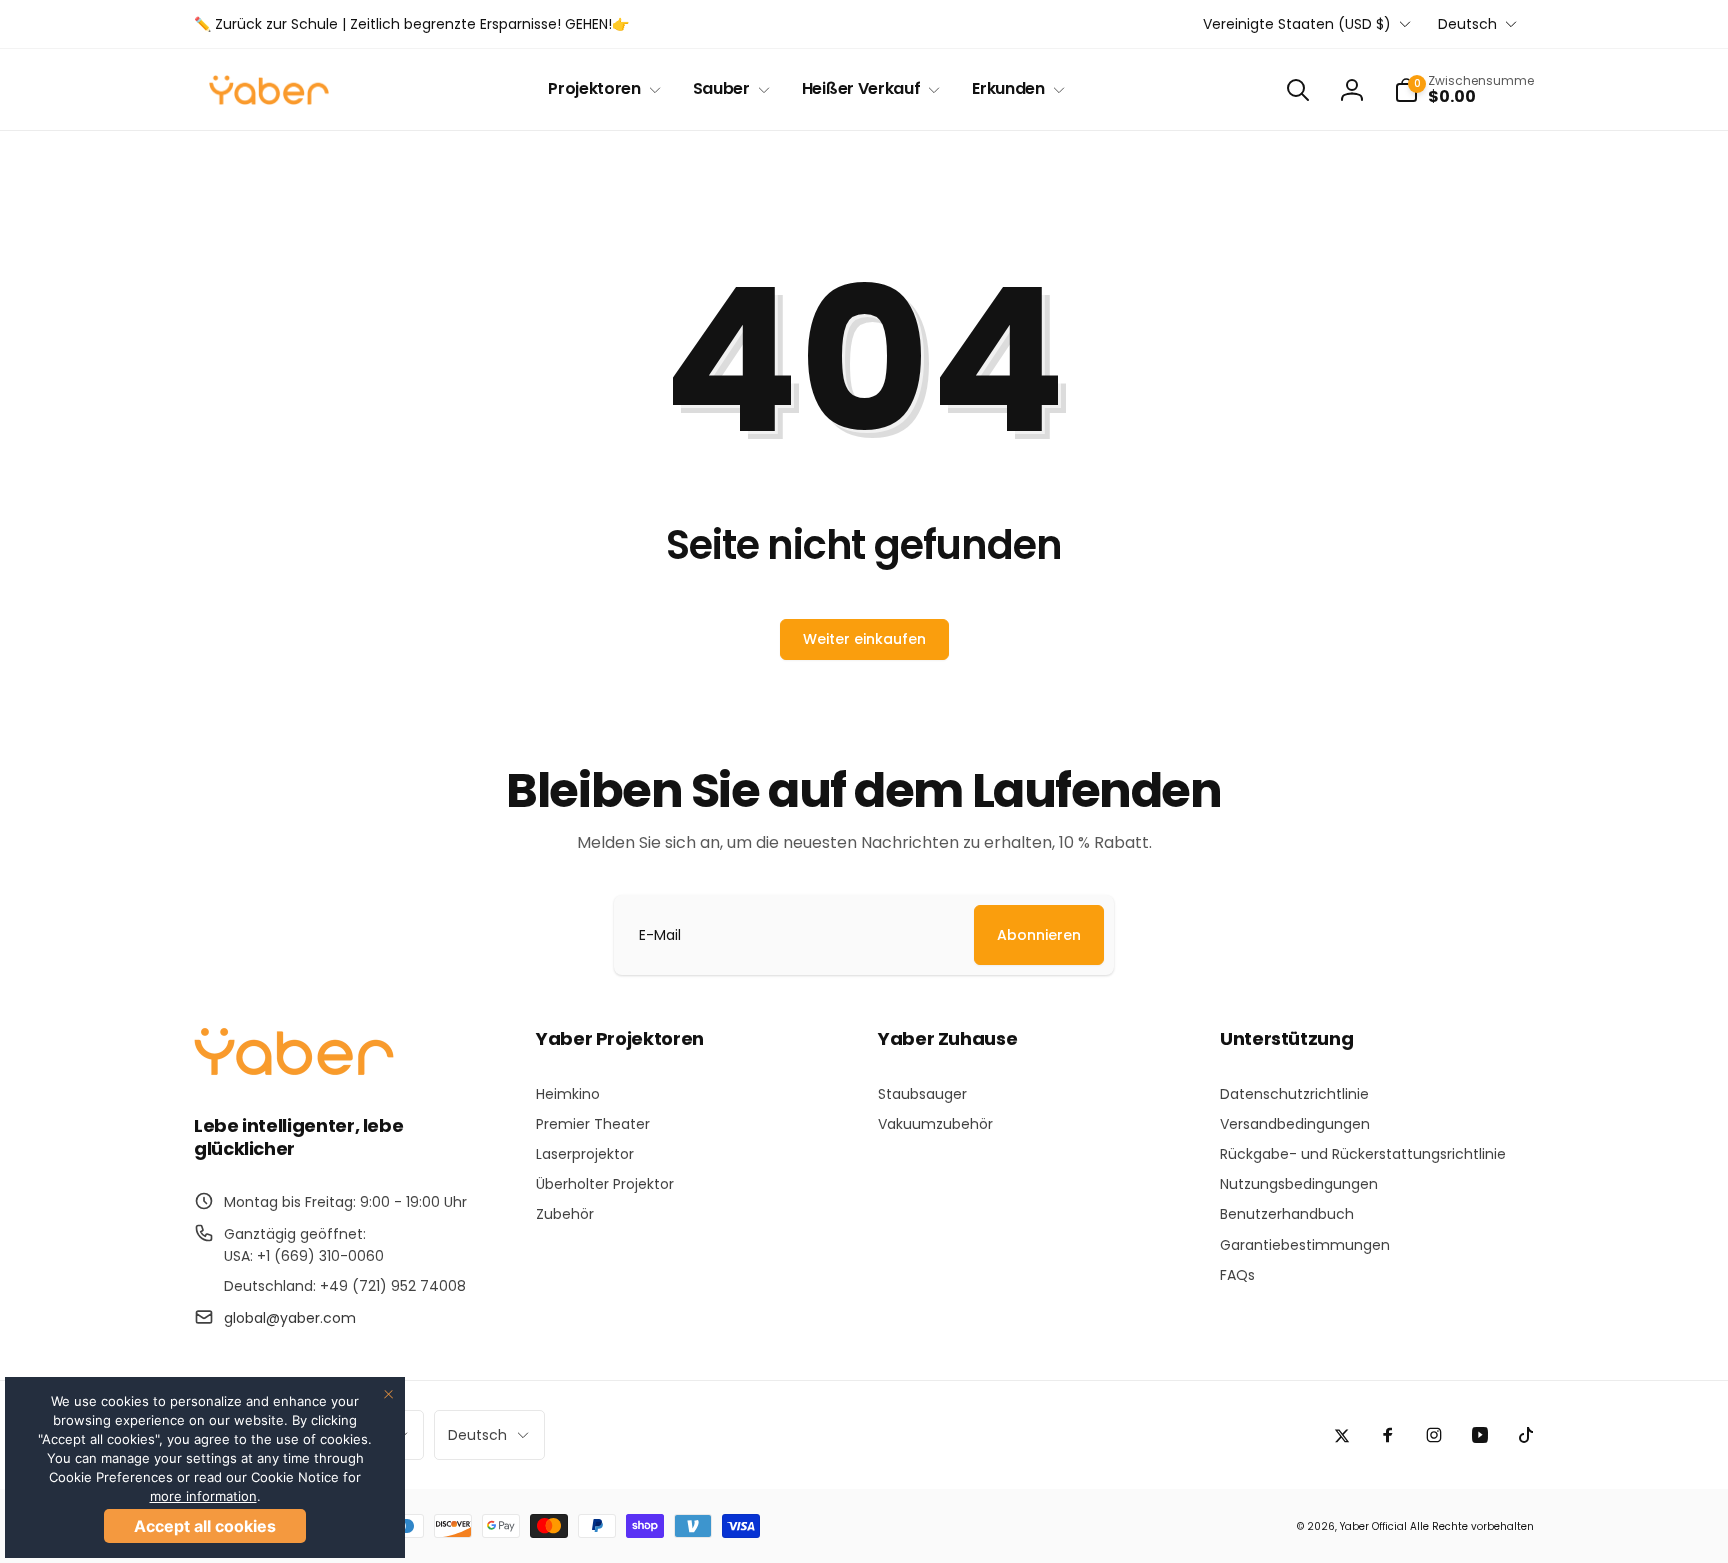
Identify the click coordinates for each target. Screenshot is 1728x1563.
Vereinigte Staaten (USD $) (1297, 24)
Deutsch (1467, 24)
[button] (600, 89)
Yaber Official (1373, 1526)
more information (203, 1496)
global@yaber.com (290, 1318)
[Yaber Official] (294, 1070)
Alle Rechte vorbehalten (1472, 1526)
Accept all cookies (205, 1526)
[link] (411, 24)
